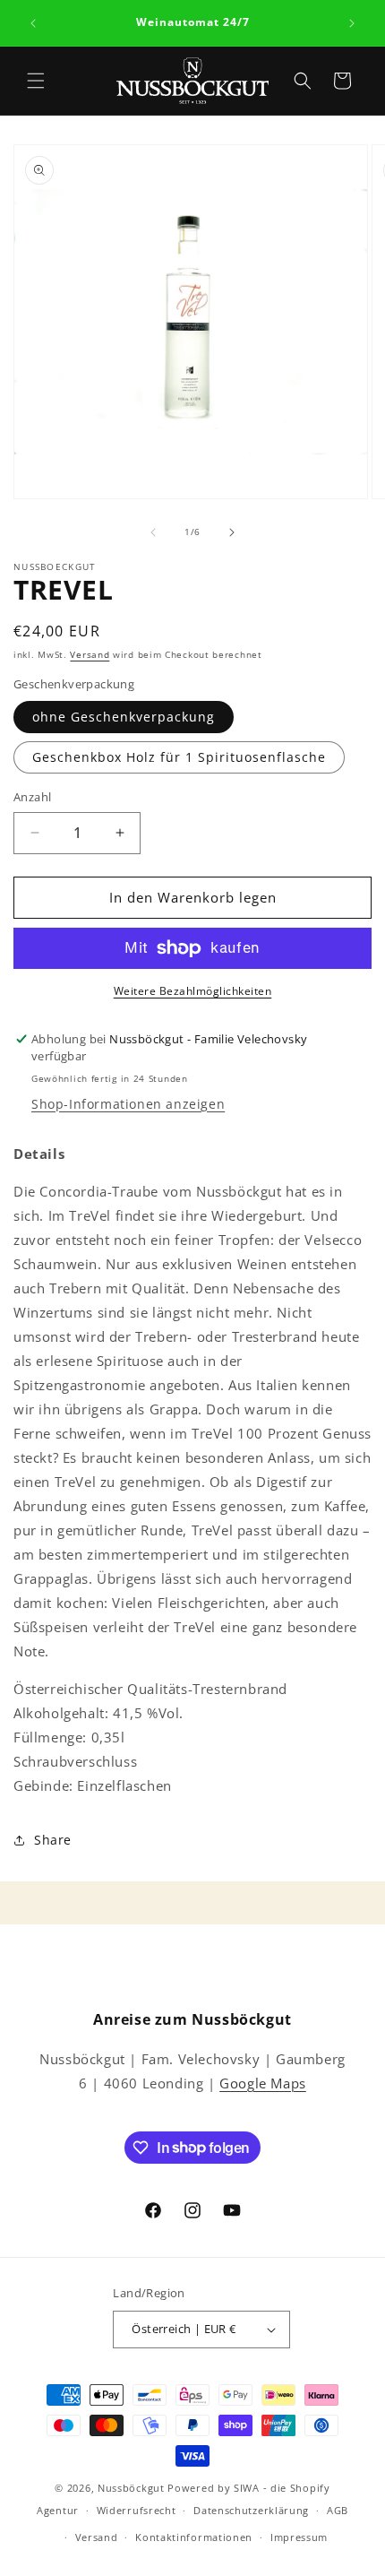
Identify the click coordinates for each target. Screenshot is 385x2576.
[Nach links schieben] (153, 532)
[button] (36, 81)
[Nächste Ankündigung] (352, 23)
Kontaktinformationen (194, 2537)
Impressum (299, 2537)
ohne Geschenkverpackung (124, 717)
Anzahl (32, 797)
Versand (90, 654)
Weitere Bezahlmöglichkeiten (193, 991)
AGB (338, 2510)
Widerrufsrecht (137, 2510)
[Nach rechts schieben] (232, 532)
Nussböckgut (131, 2488)
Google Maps (263, 2083)
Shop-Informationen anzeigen (128, 1104)
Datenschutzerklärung (251, 2510)
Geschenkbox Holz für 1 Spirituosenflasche (179, 757)
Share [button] (53, 1840)
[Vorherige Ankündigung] (33, 23)
